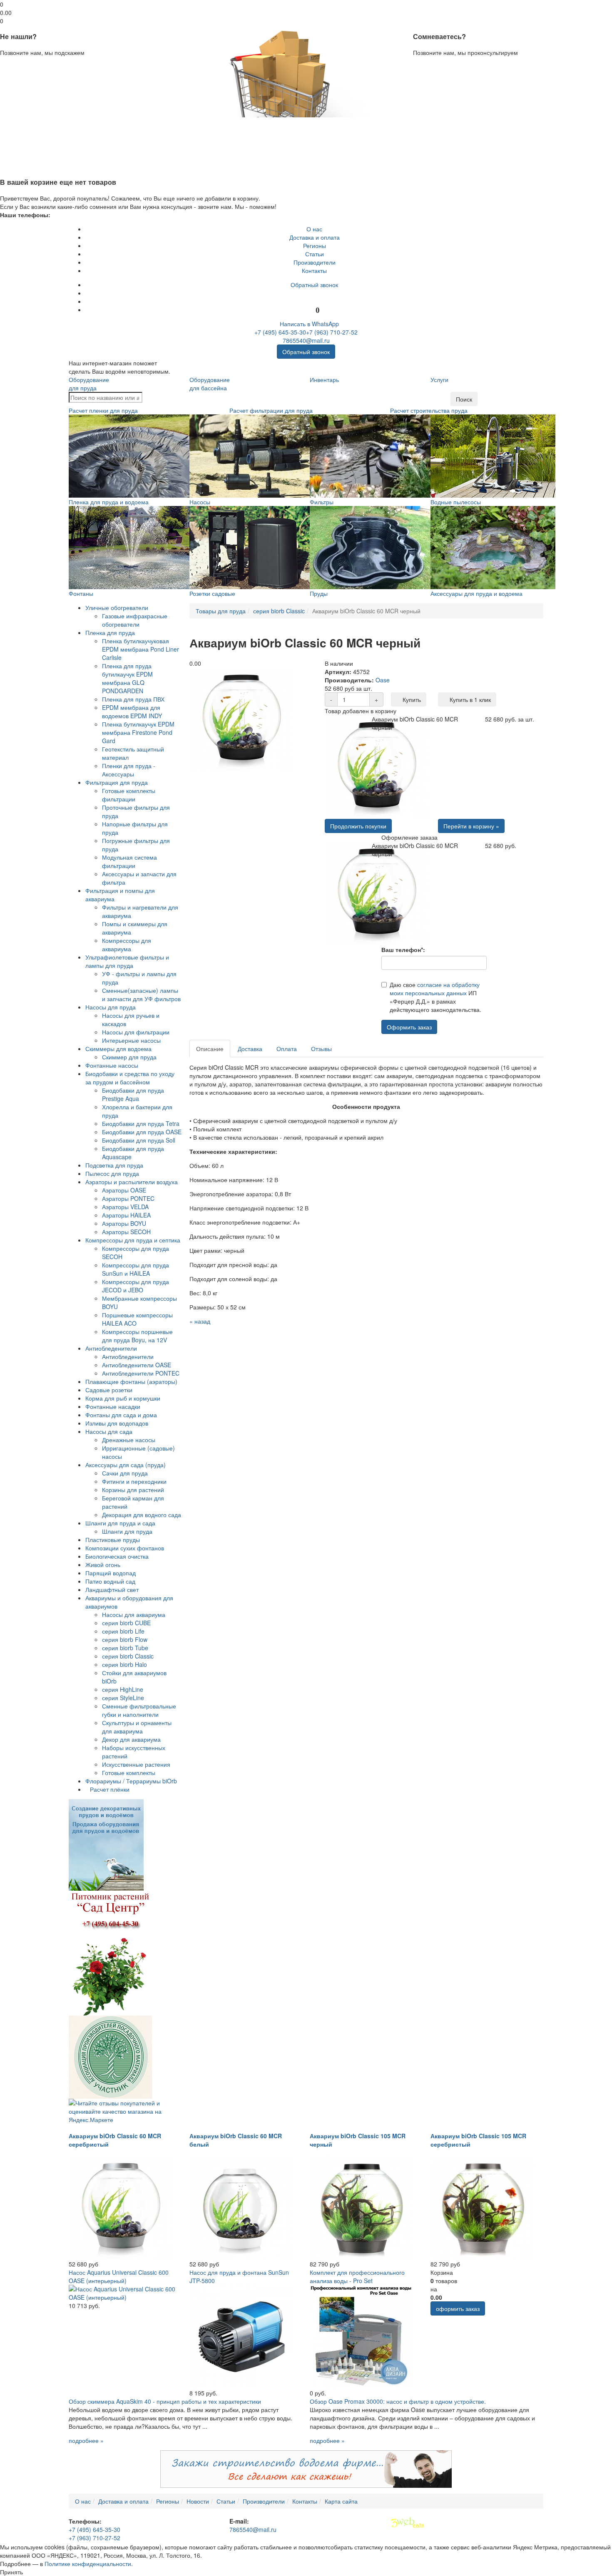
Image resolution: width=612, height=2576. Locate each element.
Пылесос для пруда (112, 1173)
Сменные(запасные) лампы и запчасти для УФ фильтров (141, 994)
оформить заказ (458, 2308)
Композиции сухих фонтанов (125, 1548)
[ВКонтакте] (315, 293)
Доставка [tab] (250, 1049)
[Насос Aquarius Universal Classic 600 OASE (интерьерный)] (125, 2292)
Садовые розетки (109, 1390)
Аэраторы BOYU (124, 1223)
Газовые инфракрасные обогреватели (135, 620)
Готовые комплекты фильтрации (129, 795)
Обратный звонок (314, 285)
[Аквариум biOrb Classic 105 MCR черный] (362, 2207)
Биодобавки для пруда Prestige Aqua (133, 1094)
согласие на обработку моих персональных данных (435, 989)
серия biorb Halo (124, 1664)
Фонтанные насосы (112, 1065)
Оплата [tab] (287, 1049)
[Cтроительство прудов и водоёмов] (106, 1844)
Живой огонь (103, 1564)
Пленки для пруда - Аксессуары (129, 770)
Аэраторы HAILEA (126, 1215)
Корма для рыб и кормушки (123, 1398)
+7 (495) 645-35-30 (280, 332)
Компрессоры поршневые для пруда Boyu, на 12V (137, 1336)
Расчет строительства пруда (429, 410)
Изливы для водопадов (117, 1423)
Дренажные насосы (129, 1440)
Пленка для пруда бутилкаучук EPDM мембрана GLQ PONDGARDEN (127, 678)
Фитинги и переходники (134, 1481)
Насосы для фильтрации (136, 1032)
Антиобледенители (111, 1348)
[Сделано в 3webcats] (407, 2523)
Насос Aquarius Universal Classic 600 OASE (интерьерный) (119, 2276)
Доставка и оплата (315, 237)
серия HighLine (123, 1689)
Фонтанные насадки (113, 1406)
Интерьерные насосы (131, 1040)
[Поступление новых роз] (110, 1952)
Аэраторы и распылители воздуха (132, 1182)
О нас (314, 229)
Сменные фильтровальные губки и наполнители (139, 1710)
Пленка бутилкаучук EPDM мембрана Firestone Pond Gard (138, 732)
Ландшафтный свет (112, 1589)
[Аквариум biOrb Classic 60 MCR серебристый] (121, 2207)
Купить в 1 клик (469, 699)
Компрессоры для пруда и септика (133, 1240)
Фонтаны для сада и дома (121, 1415)
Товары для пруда (221, 611)
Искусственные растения (136, 1764)
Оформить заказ (409, 1027)
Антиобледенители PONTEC (141, 1373)
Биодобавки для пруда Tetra (141, 1123)
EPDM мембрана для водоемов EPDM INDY (132, 712)
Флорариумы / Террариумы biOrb (131, 1781)
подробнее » (86, 2440)
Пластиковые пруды (113, 1540)
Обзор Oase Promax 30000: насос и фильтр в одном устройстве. (398, 2401)
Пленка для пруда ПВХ (133, 699)
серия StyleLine (123, 1698)
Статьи (315, 254)
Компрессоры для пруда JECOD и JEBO (136, 1286)
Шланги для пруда (127, 1531)
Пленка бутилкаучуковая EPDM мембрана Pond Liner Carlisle (141, 649)
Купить (411, 699)
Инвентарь (324, 379)
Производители (315, 262)
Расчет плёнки (110, 1789)
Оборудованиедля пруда (89, 384)
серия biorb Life (123, 1631)
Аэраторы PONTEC (128, 1198)
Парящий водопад (111, 1573)
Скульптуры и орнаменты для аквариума (137, 1727)
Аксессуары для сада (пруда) (126, 1465)
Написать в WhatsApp (308, 324)
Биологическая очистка (117, 1556)
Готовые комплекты (129, 1773)
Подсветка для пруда (114, 1165)
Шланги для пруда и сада (120, 1523)
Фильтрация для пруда (117, 782)
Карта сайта (341, 2501)
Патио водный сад (110, 1581)
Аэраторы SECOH (126, 1232)
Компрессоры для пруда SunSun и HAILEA (136, 1269)
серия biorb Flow (125, 1639)
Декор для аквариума (131, 1739)
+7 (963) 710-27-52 (332, 332)
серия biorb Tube (125, 1648)
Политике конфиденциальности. (89, 2564)
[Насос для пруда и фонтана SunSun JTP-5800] (241, 2336)
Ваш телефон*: (403, 950)
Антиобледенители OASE (137, 1365)
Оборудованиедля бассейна (210, 384)
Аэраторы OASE (124, 1190)
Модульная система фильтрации (129, 861)
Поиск (464, 399)
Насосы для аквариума (134, 1614)
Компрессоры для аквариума (127, 945)
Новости (198, 2501)
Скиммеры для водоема (118, 1049)
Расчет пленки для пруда (103, 410)
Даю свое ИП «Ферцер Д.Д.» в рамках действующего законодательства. (435, 997)
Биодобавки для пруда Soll (139, 1140)
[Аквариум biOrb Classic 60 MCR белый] (241, 2207)
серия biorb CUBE (126, 1623)
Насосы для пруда (111, 1007)
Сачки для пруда (125, 1473)
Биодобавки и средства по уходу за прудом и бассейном (130, 1078)
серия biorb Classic (128, 1656)
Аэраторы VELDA (125, 1207)
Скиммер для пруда (129, 1057)
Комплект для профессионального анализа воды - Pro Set (357, 2276)
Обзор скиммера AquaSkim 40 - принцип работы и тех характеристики (165, 2401)
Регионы (315, 245)
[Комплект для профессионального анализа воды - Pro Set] (362, 2336)
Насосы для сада (109, 1431)
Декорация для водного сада (142, 1515)
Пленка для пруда (110, 632)
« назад (200, 1321)
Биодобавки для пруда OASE (142, 1132)
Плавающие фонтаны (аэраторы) (131, 1381)
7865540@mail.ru (306, 340)
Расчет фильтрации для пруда (271, 410)
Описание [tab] (210, 1049)
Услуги (439, 379)
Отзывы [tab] (321, 1049)
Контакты (314, 270)
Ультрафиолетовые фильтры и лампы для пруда (127, 961)
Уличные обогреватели (117, 607)
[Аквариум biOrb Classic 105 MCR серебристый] (483, 2207)
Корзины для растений (133, 1490)
